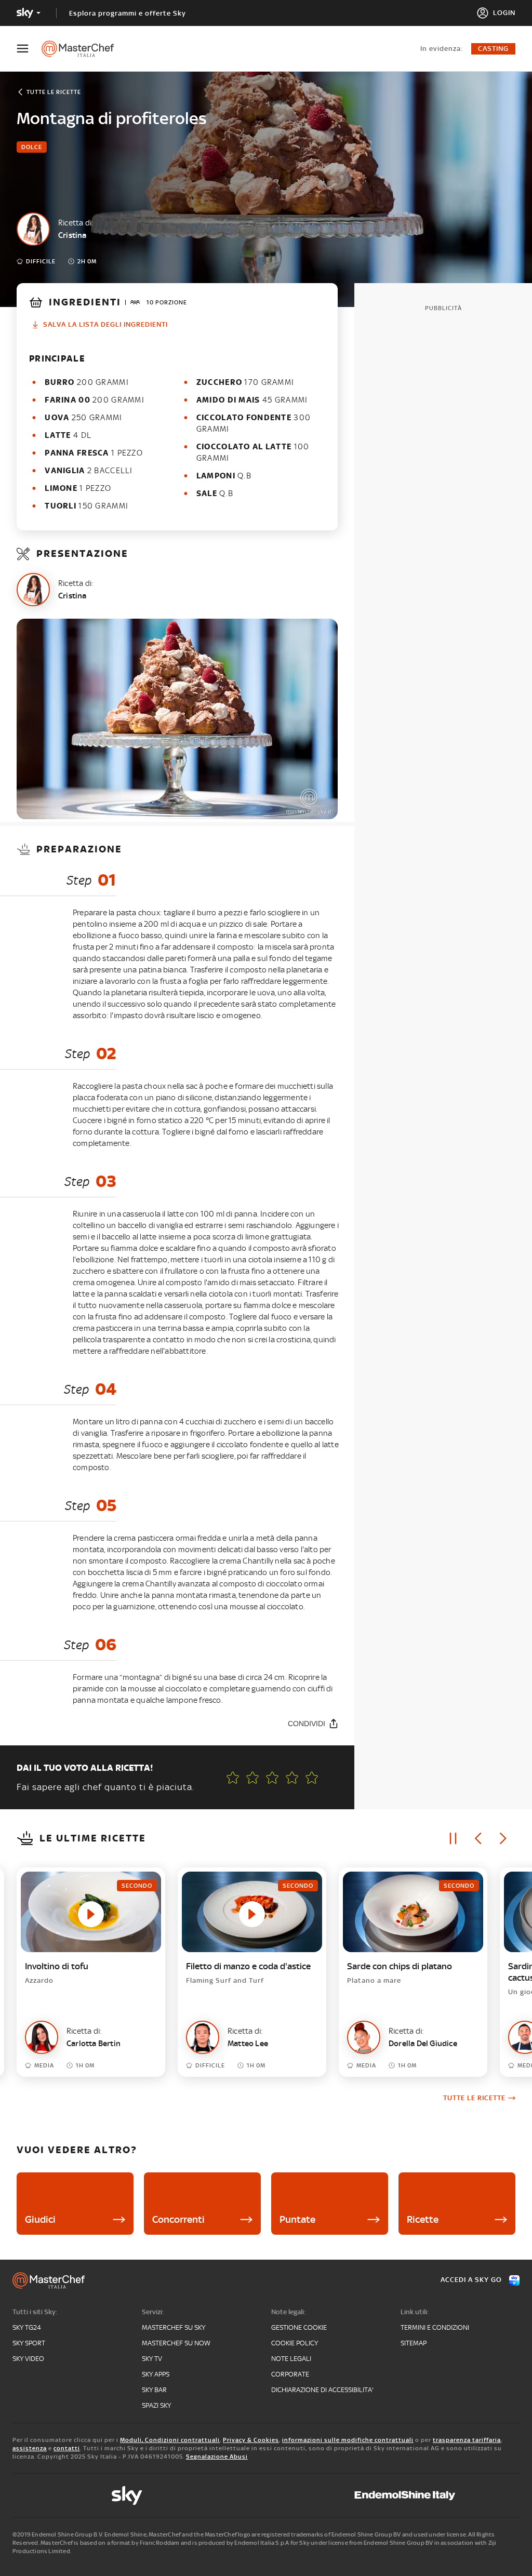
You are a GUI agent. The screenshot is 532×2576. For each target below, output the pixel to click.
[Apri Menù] (29, 49)
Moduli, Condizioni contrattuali (170, 2440)
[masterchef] (83, 49)
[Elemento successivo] (503, 1838)
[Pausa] (453, 1838)
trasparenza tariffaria (467, 2440)
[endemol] (405, 2495)
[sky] (127, 2495)
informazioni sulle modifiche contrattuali (348, 2440)
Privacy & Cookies (251, 2440)
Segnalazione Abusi (217, 2457)
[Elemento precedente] (478, 1838)
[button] (312, 1778)
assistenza (30, 2448)
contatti (67, 2448)
